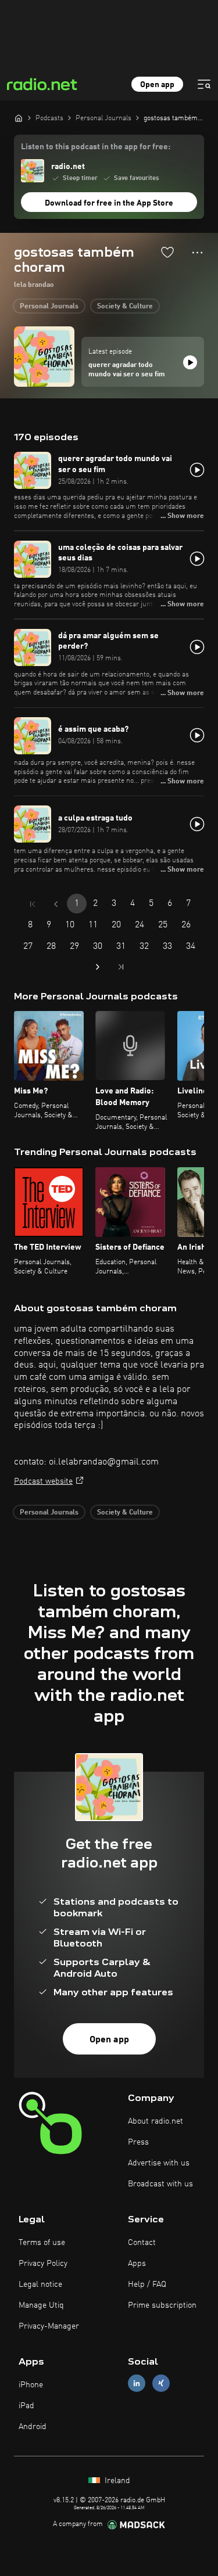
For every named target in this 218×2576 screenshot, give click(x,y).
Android (33, 2427)
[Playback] (190, 362)
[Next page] (98, 967)
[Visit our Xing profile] (161, 2383)
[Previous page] (56, 904)
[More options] (197, 253)
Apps (137, 2264)
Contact (142, 2243)
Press (138, 2142)
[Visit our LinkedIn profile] (137, 2383)
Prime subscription (162, 2305)
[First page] (33, 904)
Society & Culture (125, 307)
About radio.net (156, 2121)
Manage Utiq (41, 2305)
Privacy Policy (43, 2264)
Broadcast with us (160, 2184)
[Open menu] (204, 84)
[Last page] (121, 967)
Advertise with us (159, 2163)
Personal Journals (49, 307)
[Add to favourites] (167, 252)
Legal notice (40, 2284)
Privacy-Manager (49, 2326)
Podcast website (43, 1481)
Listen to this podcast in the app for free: (96, 147)
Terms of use (42, 2243)
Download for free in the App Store (109, 203)
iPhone (31, 2385)
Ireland (116, 2481)
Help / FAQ (147, 2284)
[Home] (19, 118)
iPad (26, 2406)
